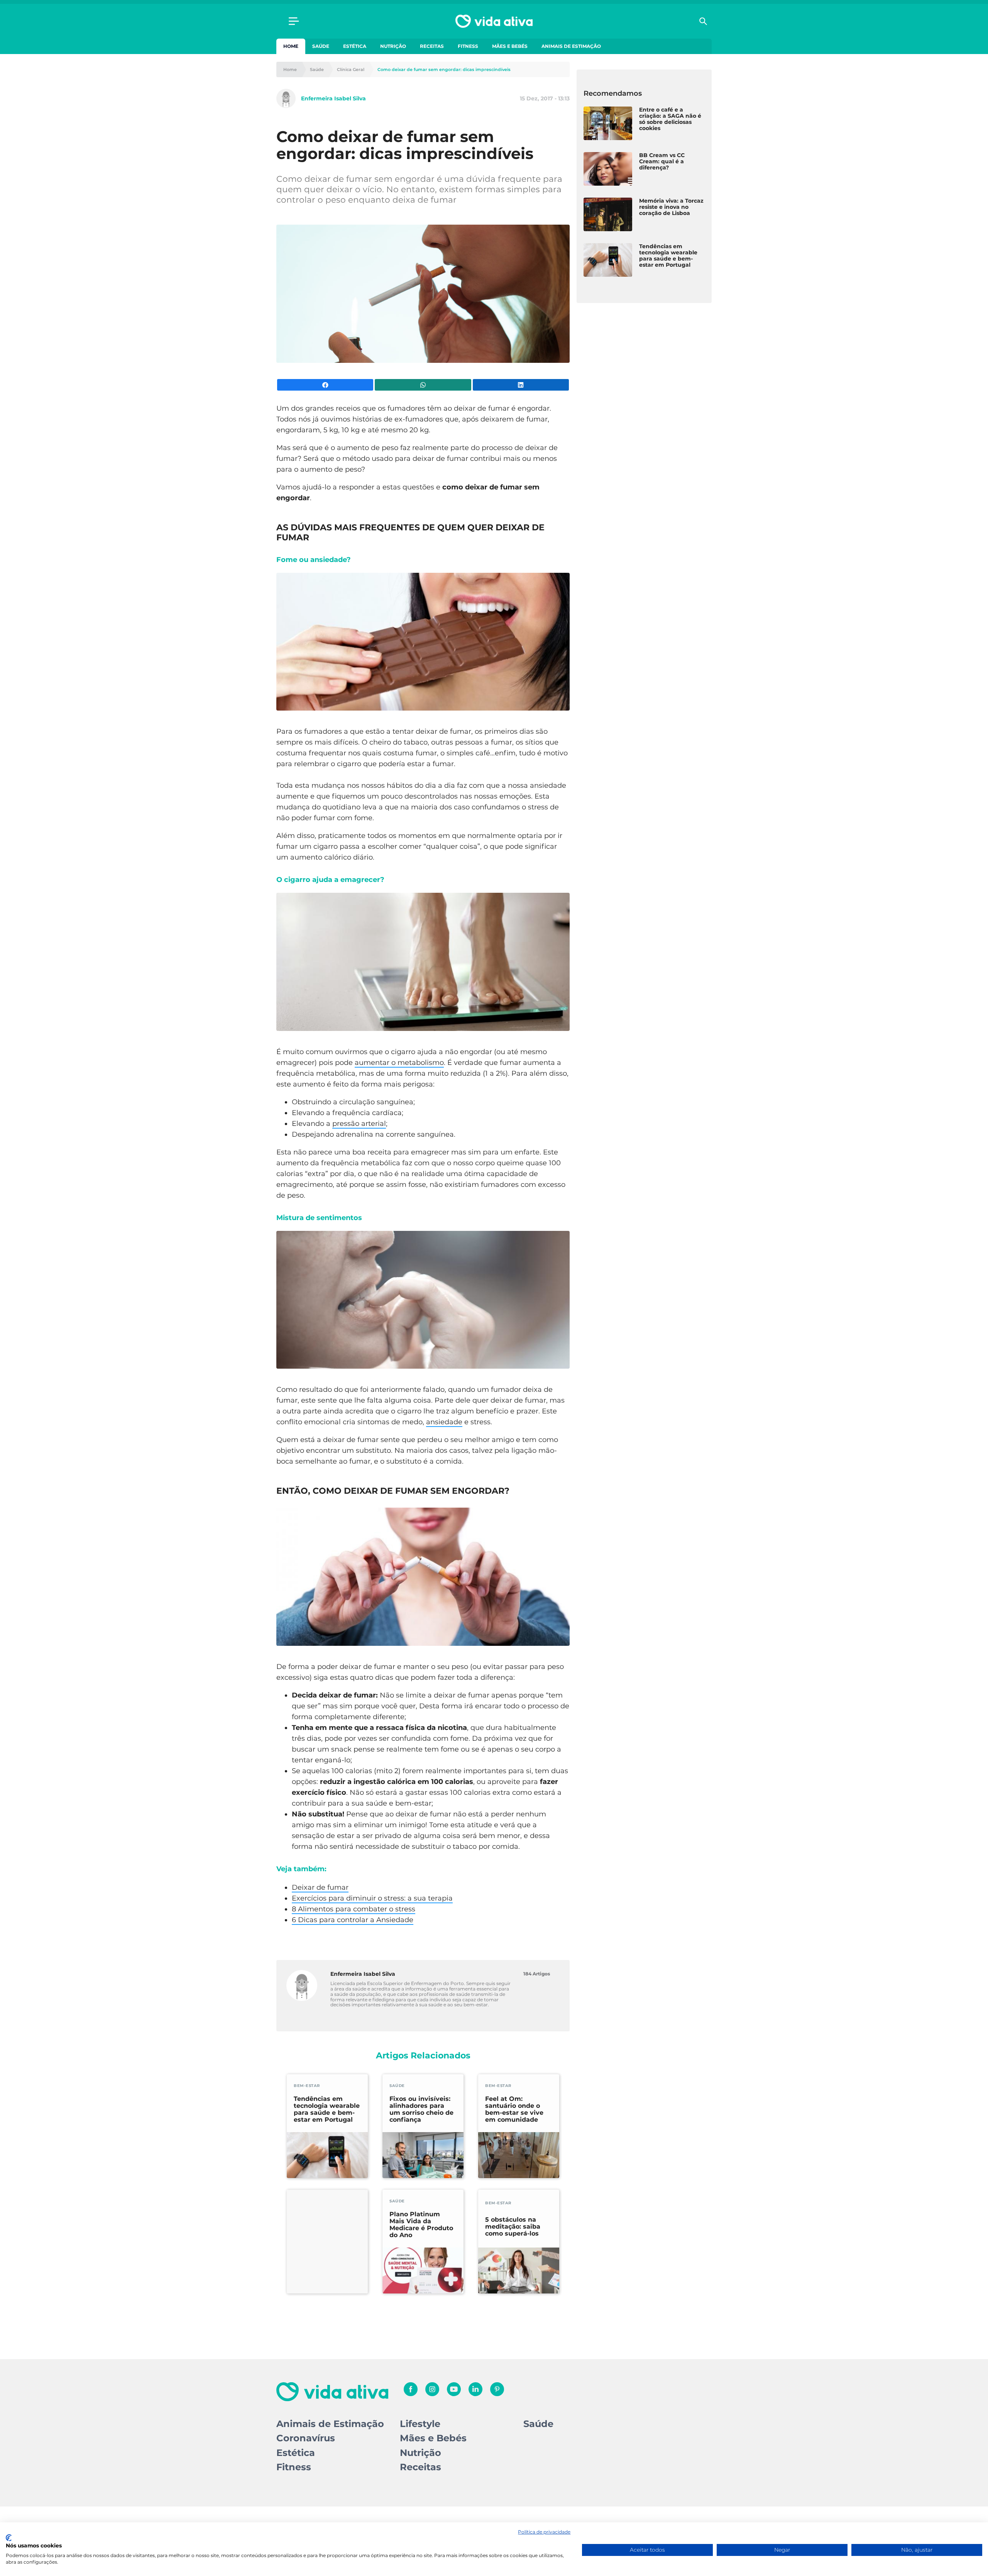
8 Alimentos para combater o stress (354, 1909)
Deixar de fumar (320, 1887)
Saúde (321, 46)
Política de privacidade (544, 2532)
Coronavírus (306, 2438)
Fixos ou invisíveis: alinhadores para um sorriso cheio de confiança (421, 2109)
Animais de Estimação (571, 46)
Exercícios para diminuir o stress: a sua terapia (372, 1898)
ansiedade (444, 1422)
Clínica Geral (351, 70)
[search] (703, 21)
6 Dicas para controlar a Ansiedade (353, 1920)
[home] (494, 21)
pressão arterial (359, 1124)
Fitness (468, 46)
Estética (355, 46)
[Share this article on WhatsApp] (423, 385)
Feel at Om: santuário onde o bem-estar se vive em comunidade (514, 2109)
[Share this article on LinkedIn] (521, 385)
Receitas (432, 46)
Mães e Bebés (510, 46)
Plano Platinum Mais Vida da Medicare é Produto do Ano (421, 2225)
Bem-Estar (307, 2086)
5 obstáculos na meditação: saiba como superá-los (513, 2227)
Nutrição (393, 46)
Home (291, 46)
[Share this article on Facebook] (325, 385)
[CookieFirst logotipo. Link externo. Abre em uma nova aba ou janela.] (9, 2538)
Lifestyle (420, 2424)
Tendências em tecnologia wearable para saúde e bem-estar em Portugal (327, 2109)
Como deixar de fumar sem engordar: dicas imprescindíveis (444, 70)
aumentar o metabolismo (399, 1063)
